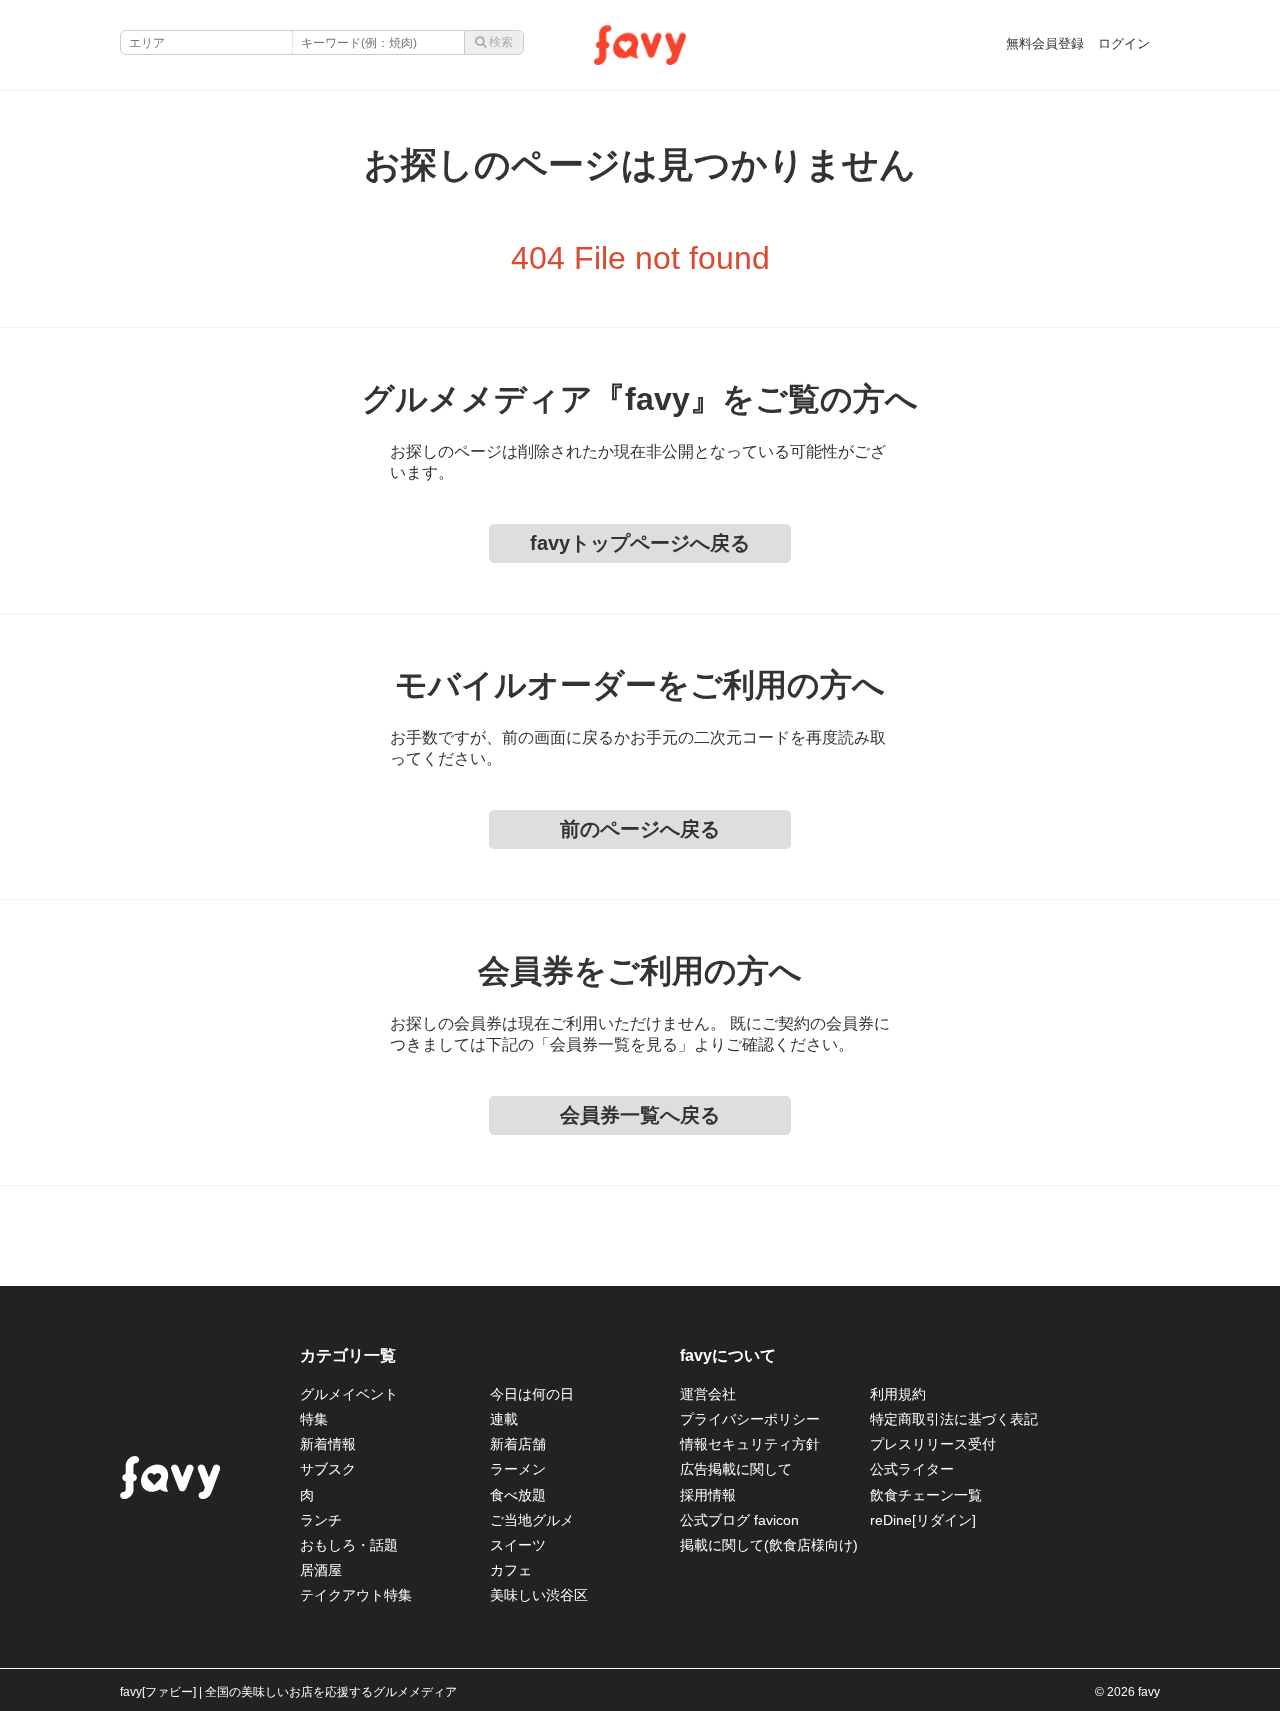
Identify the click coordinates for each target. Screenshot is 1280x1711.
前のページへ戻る (640, 829)
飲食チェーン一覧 (926, 1495)
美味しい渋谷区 (539, 1595)
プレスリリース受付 (933, 1444)
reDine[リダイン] (923, 1520)
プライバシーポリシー (750, 1419)
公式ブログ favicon (739, 1520)
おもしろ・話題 (349, 1545)
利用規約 (898, 1394)
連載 (504, 1419)
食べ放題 (518, 1495)
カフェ (511, 1570)
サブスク (328, 1469)
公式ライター (912, 1469)
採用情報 (708, 1495)
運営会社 (708, 1394)
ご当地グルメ (532, 1520)
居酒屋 (321, 1570)
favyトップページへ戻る (640, 543)
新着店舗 (518, 1444)
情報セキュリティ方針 (750, 1444)
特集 (314, 1419)
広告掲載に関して (736, 1469)
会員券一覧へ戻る (640, 1115)
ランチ (321, 1520)
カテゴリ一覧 (348, 1355)
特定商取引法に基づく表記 (954, 1419)
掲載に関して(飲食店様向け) (769, 1545)
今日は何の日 (532, 1394)
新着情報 (328, 1444)
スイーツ (518, 1545)
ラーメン (518, 1469)
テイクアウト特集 (356, 1595)
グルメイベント (349, 1394)
